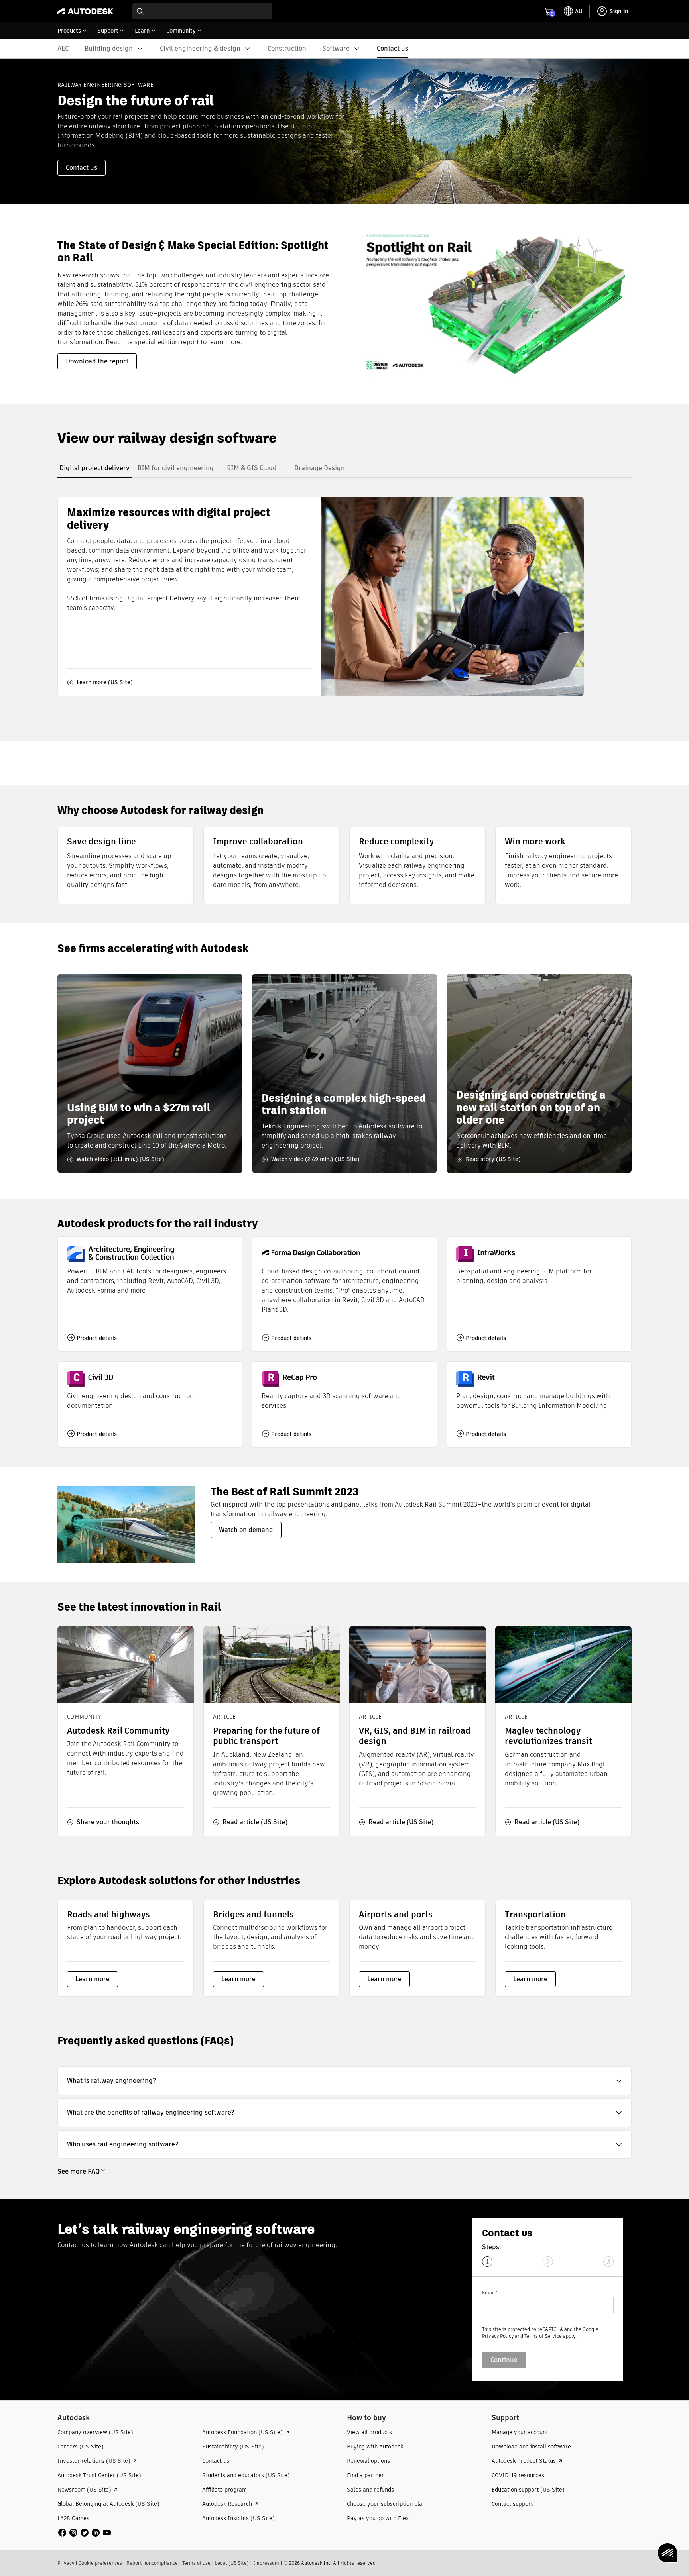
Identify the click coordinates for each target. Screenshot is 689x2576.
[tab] (94, 468)
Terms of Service (543, 2336)
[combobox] (202, 11)
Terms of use (196, 2563)
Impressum (266, 2563)
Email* (490, 2293)
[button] (344, 2081)
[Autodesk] (85, 11)
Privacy (66, 2563)
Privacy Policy (498, 2336)
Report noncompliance (152, 2563)
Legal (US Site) (232, 2563)
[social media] (85, 2533)
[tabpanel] (321, 596)
